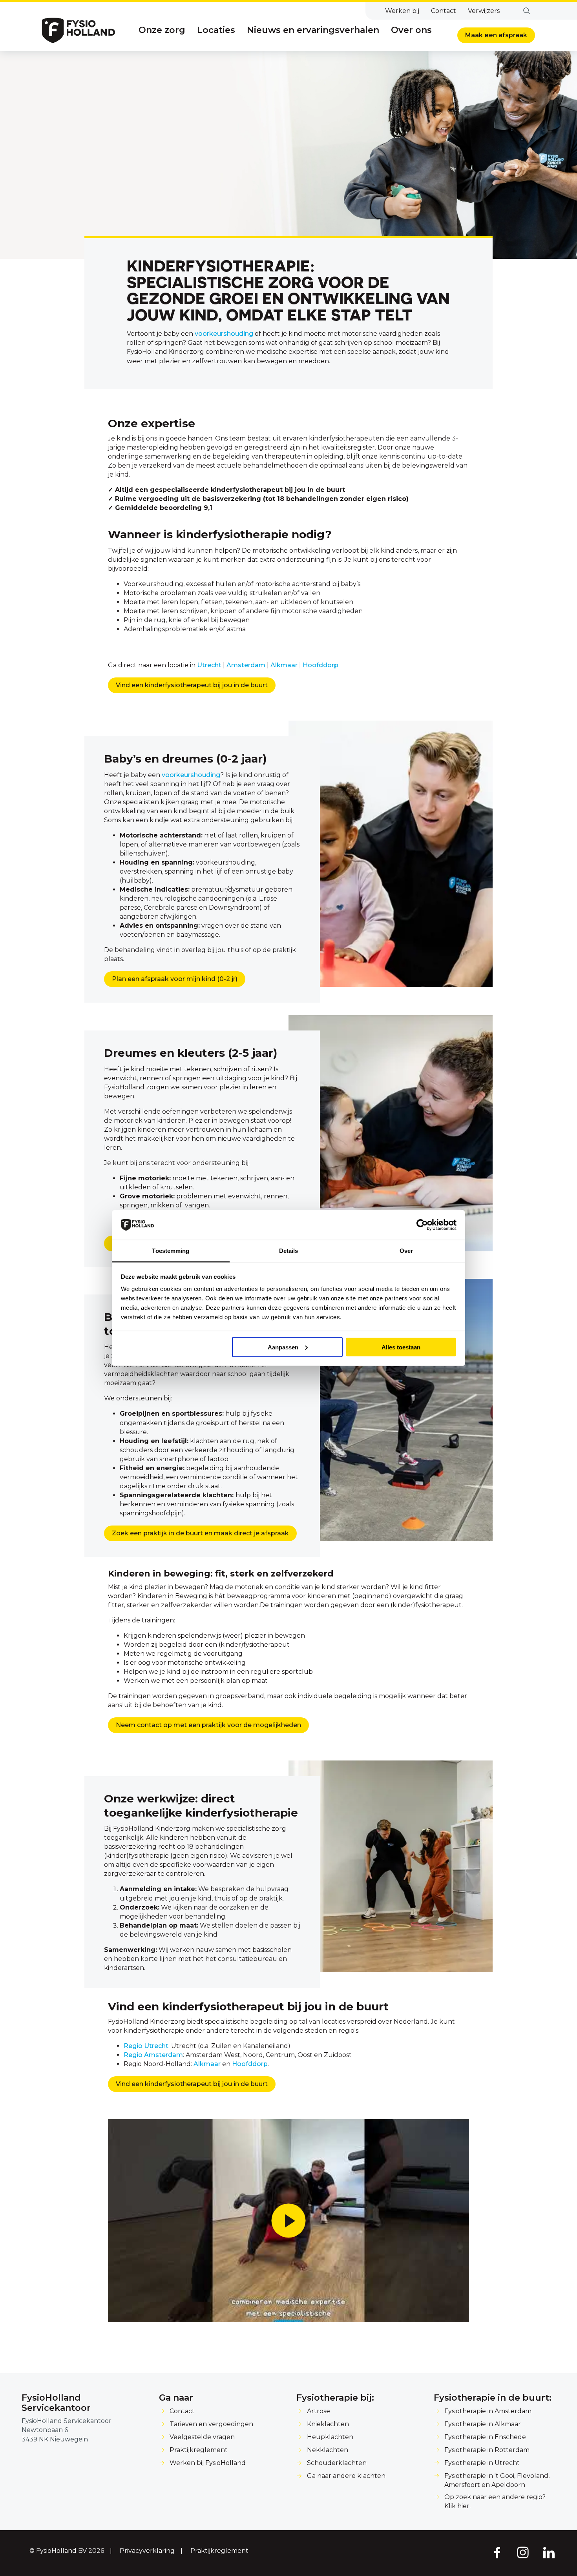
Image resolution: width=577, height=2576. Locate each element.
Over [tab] (406, 1251)
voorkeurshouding (224, 334)
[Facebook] (497, 2552)
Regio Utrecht (146, 2045)
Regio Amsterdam (153, 2054)
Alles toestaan (401, 1347)
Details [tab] (289, 1251)
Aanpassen (283, 1347)
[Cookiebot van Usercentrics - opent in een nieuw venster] (422, 1225)
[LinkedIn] (549, 2552)
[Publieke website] (79, 30)
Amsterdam (246, 665)
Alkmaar (284, 665)
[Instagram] (523, 2552)
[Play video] (288, 2221)
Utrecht (209, 665)
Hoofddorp (320, 665)
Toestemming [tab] (171, 1251)
